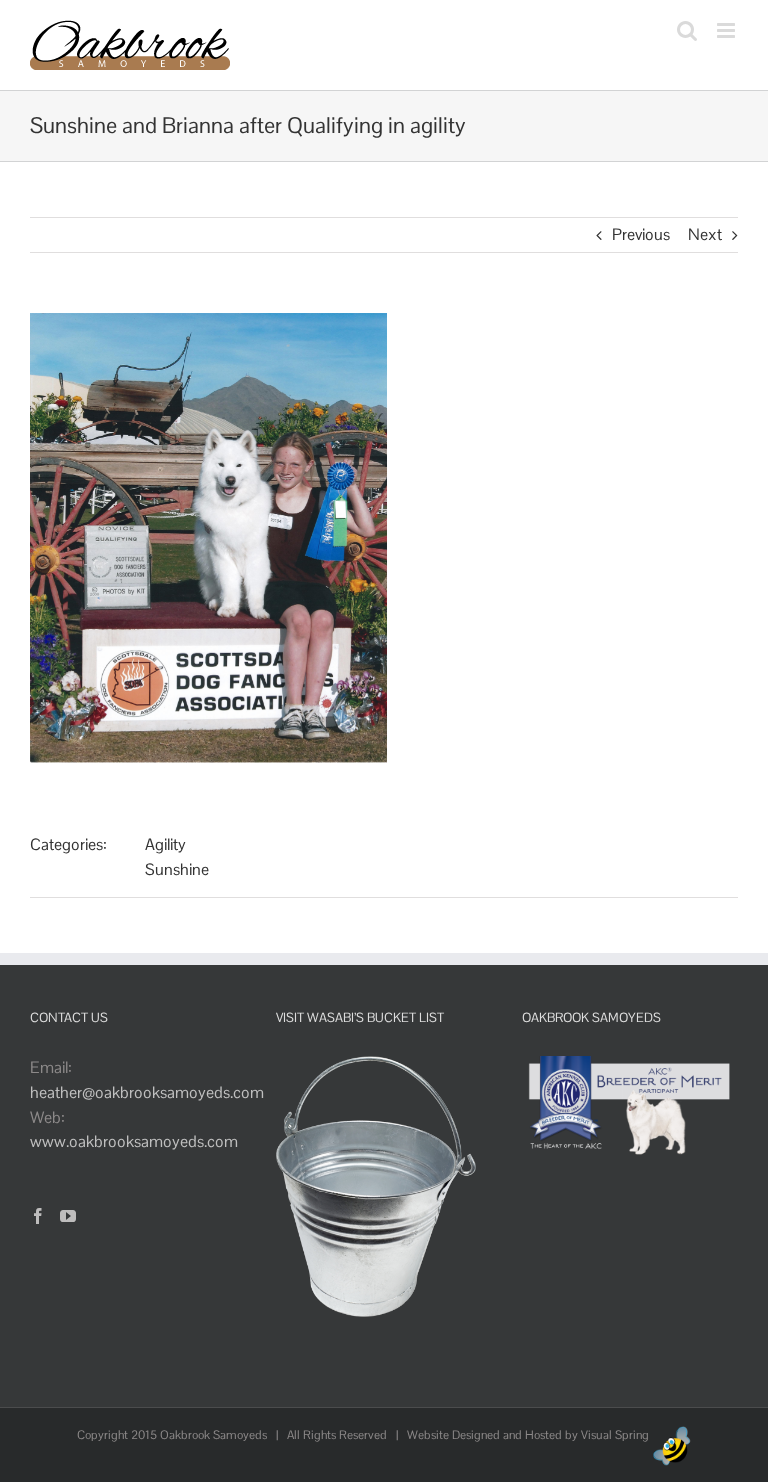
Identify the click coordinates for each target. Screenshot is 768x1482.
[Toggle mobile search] (687, 30)
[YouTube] (68, 1216)
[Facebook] (38, 1216)
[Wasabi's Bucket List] (376, 1067)
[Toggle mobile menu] (727, 30)
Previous (641, 234)
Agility (165, 844)
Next (705, 234)
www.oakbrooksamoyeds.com (134, 1141)
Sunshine (177, 869)
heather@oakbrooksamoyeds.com (147, 1092)
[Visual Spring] (672, 1435)
